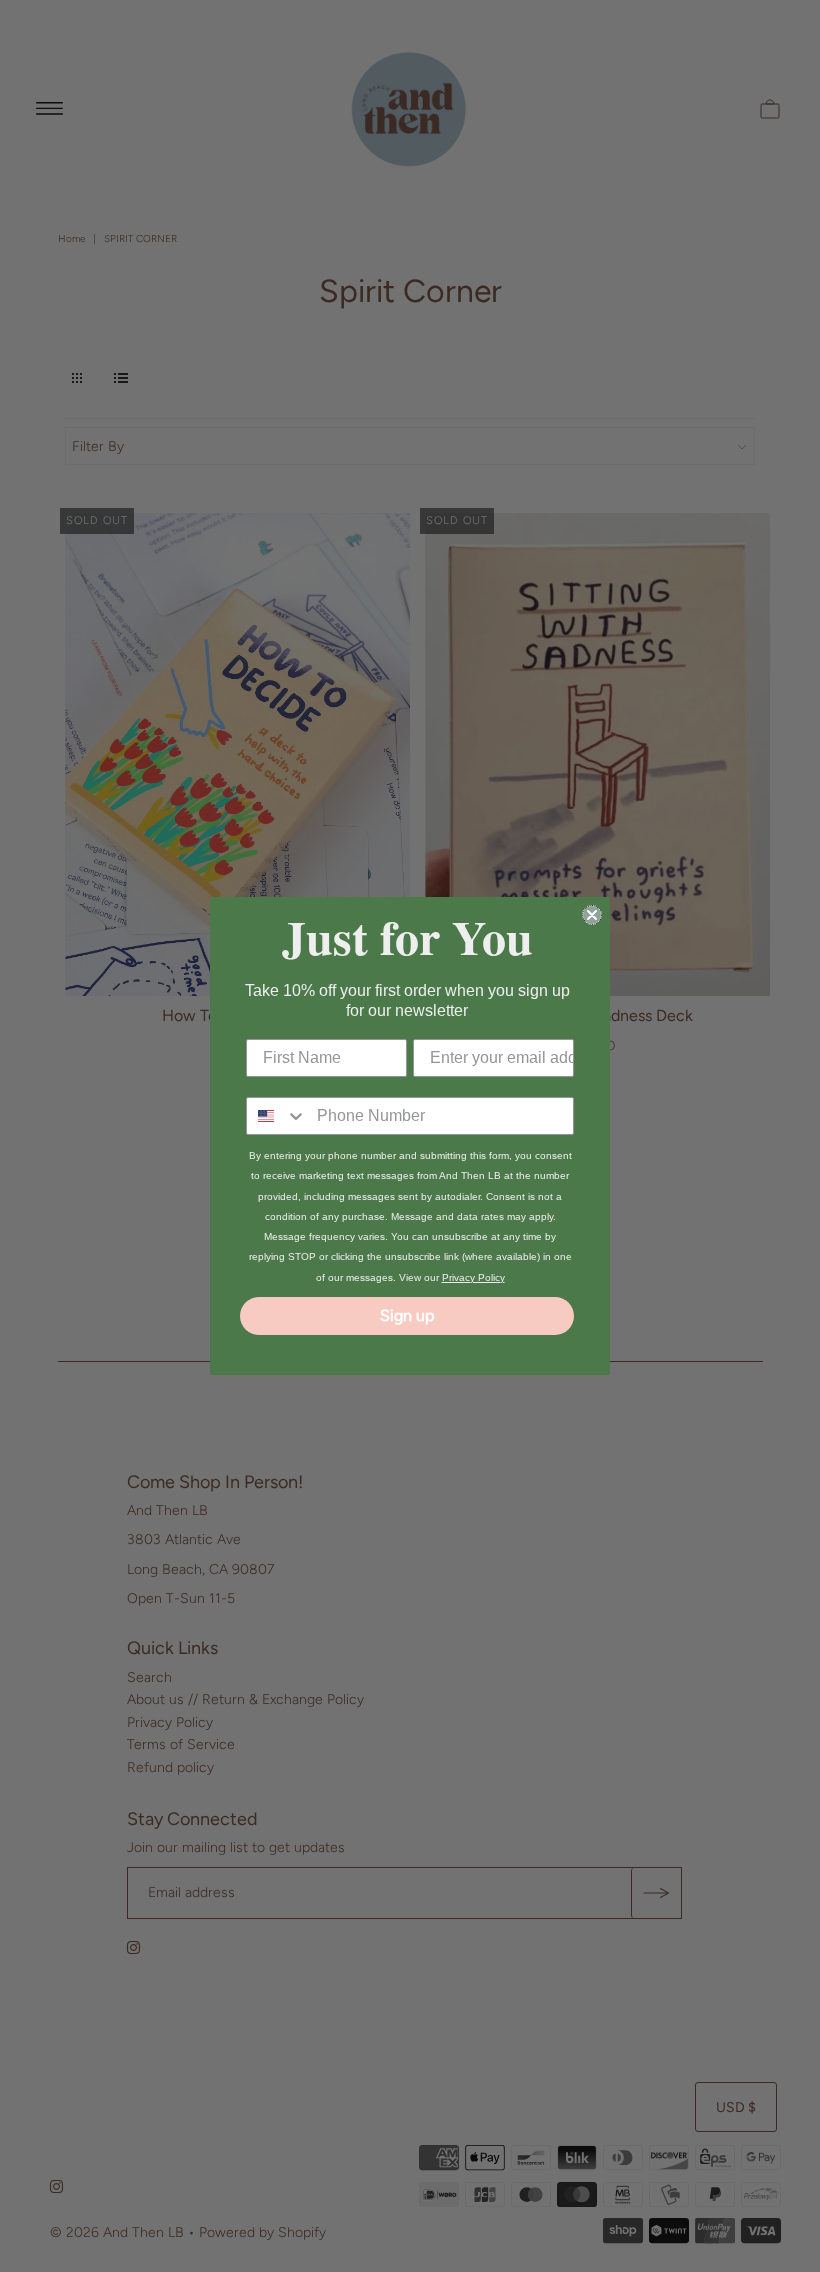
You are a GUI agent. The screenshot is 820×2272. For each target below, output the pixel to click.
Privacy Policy (473, 1277)
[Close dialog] (592, 915)
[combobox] (277, 1116)
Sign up (407, 1315)
